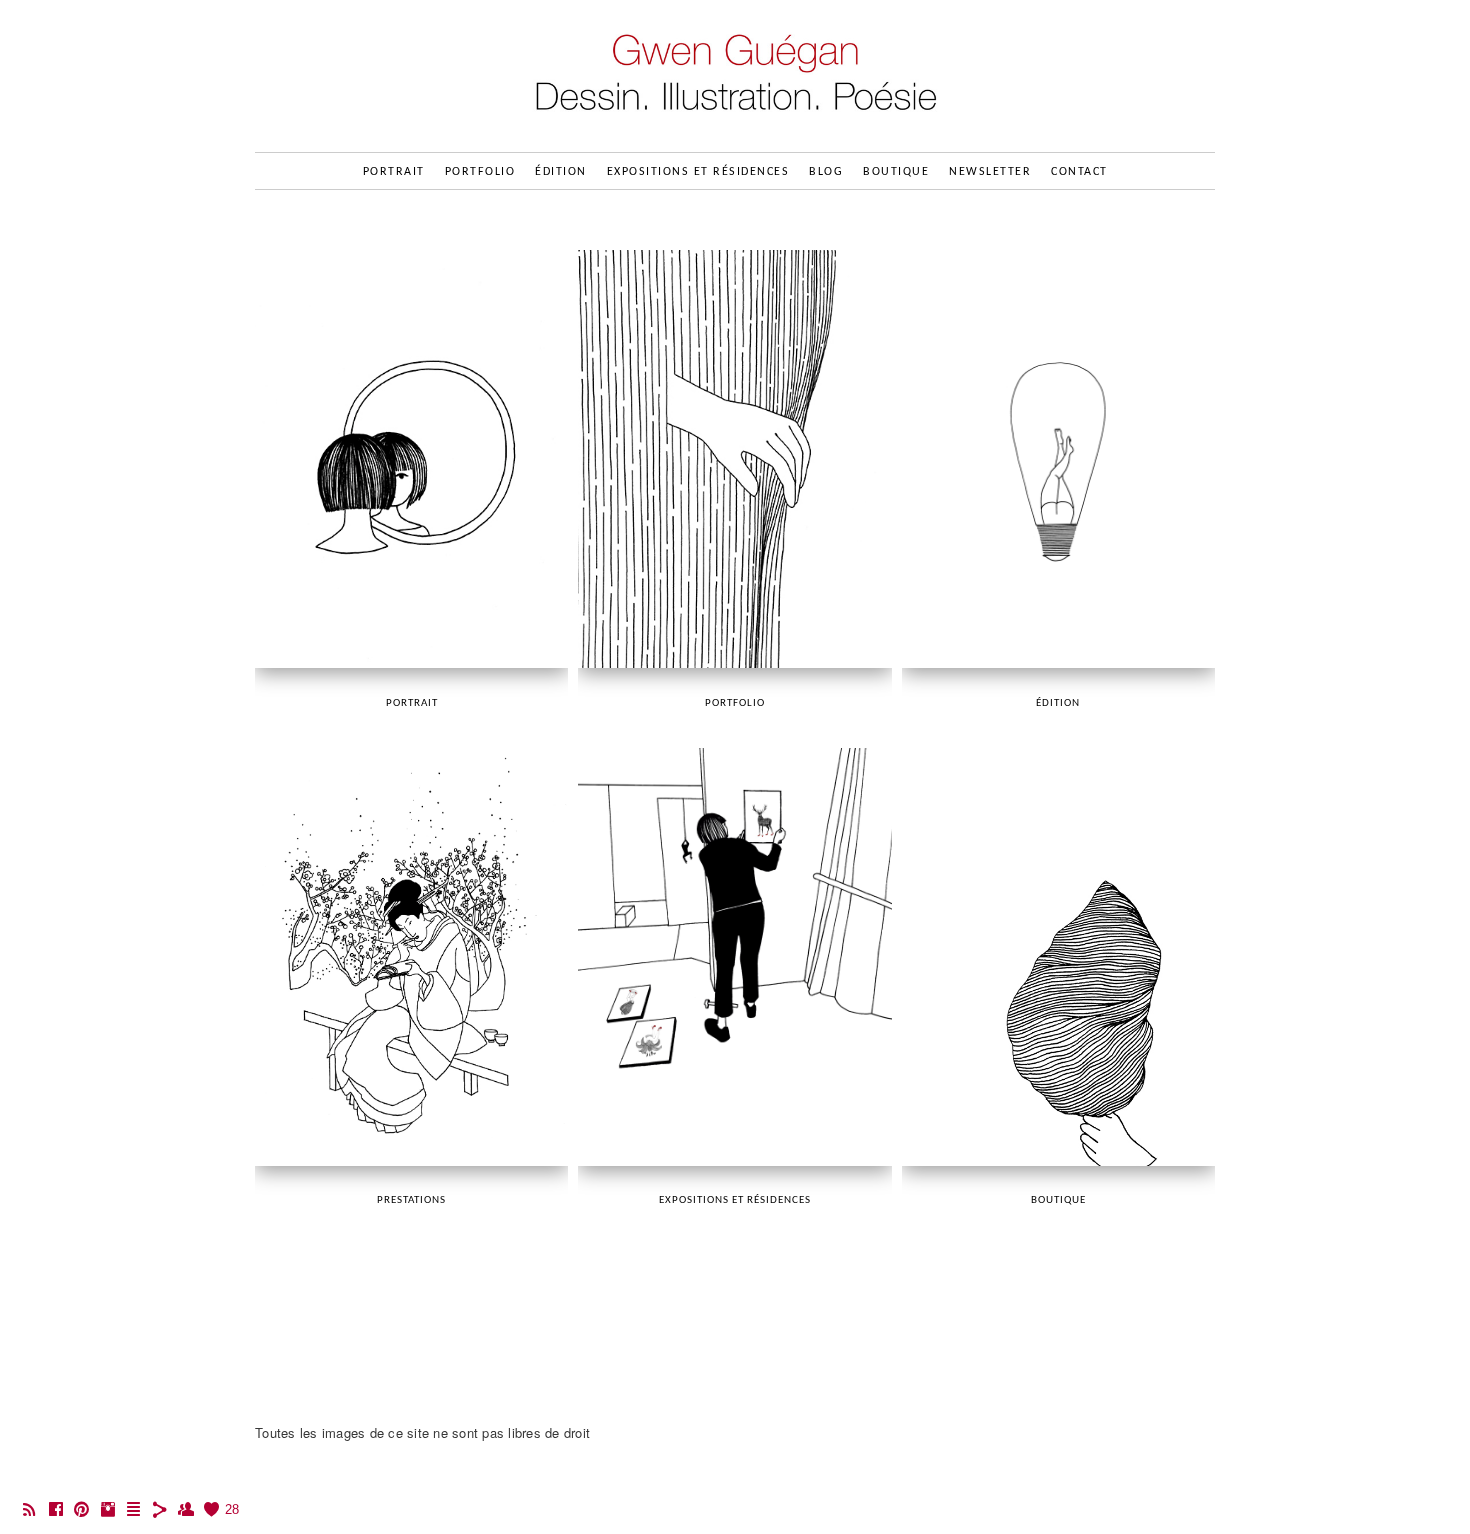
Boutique (896, 172)
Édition (561, 172)
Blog (826, 172)
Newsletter (990, 172)
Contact (1079, 172)
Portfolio (480, 172)
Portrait (394, 172)
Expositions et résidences (698, 172)
